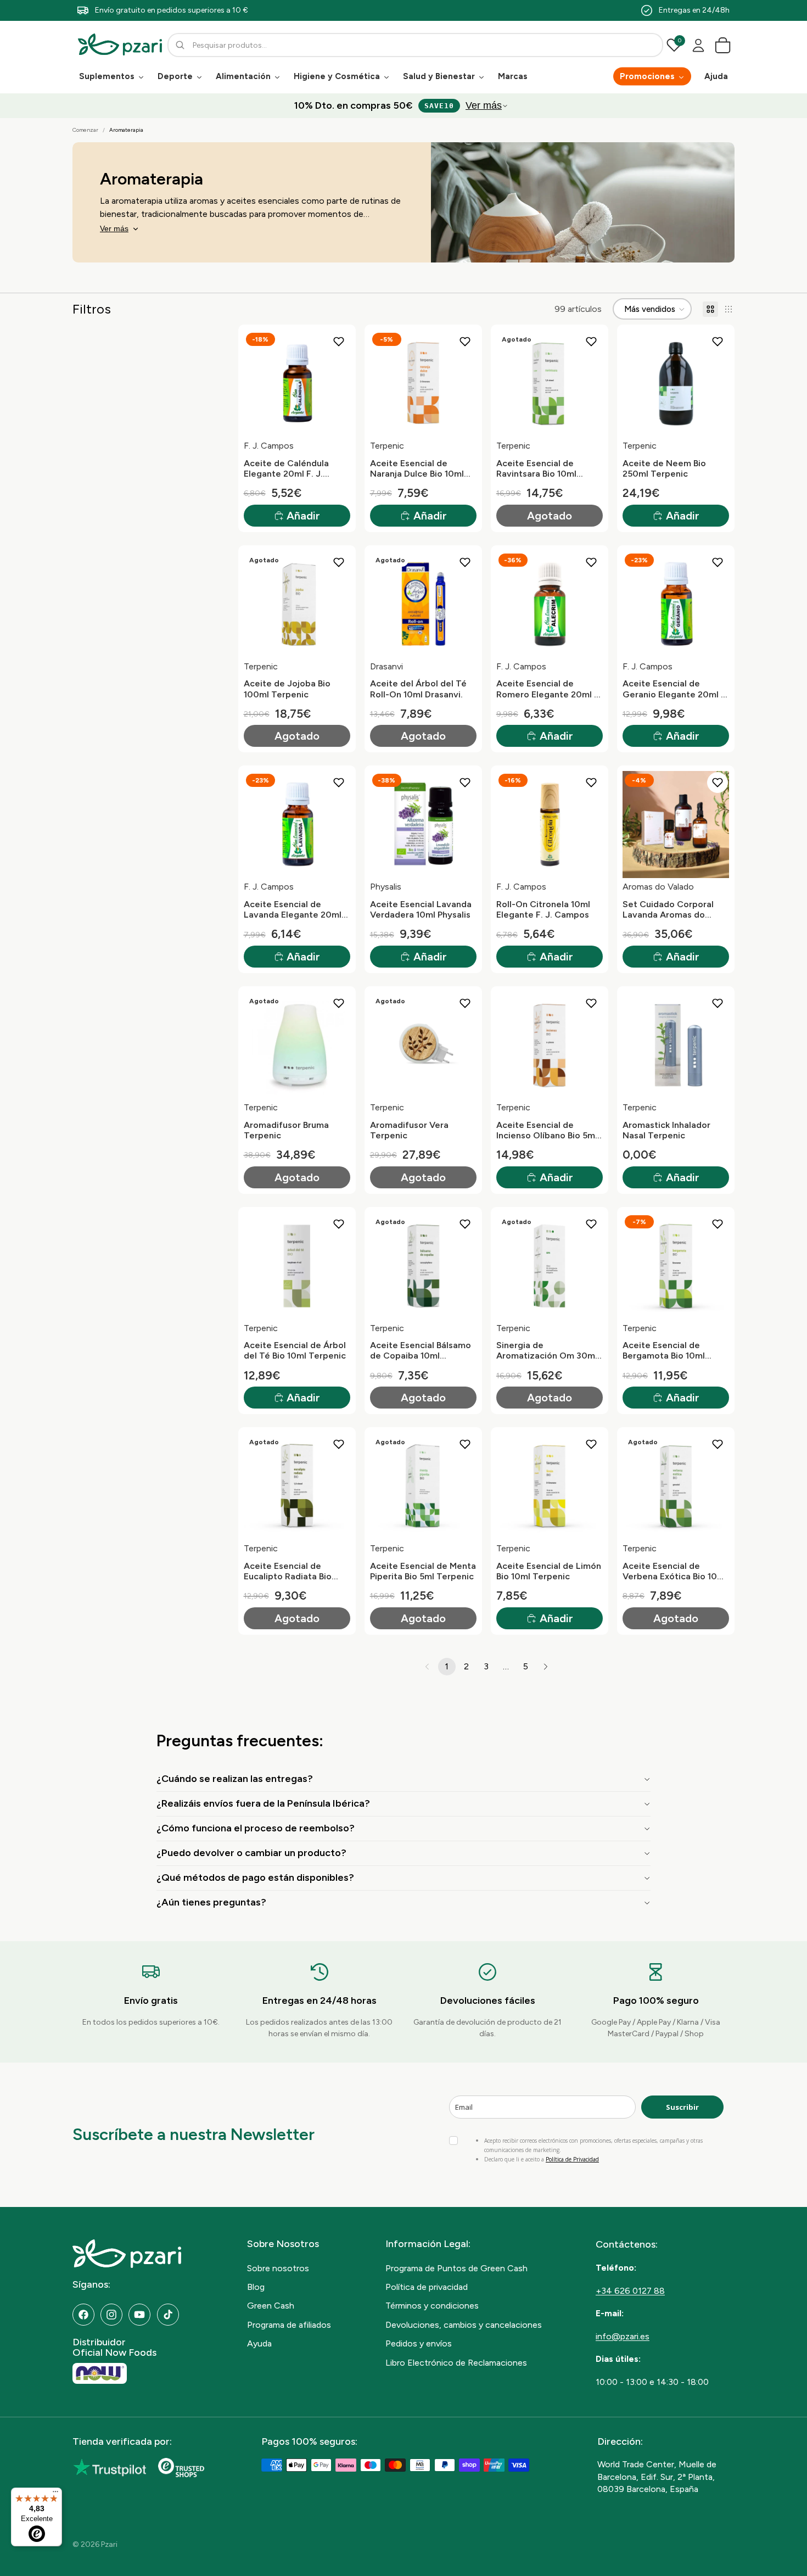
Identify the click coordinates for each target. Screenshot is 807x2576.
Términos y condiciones (432, 2306)
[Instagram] (111, 2315)
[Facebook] (83, 2315)
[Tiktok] (168, 2315)
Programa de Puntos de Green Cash (456, 2268)
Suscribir (682, 2107)
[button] (652, 309)
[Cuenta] (698, 45)
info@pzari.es (623, 2336)
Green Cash (271, 2306)
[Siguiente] (546, 1667)
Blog (256, 2287)
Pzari (109, 2544)
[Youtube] (139, 2315)
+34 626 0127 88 (630, 2291)
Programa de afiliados (289, 2325)
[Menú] (55, 2494)
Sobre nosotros (278, 2268)
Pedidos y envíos (419, 2343)
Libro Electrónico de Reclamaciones (456, 2363)
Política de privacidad (427, 2287)
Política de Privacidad (572, 2159)
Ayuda (259, 2343)
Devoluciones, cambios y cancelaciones (464, 2325)
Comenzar (85, 130)
